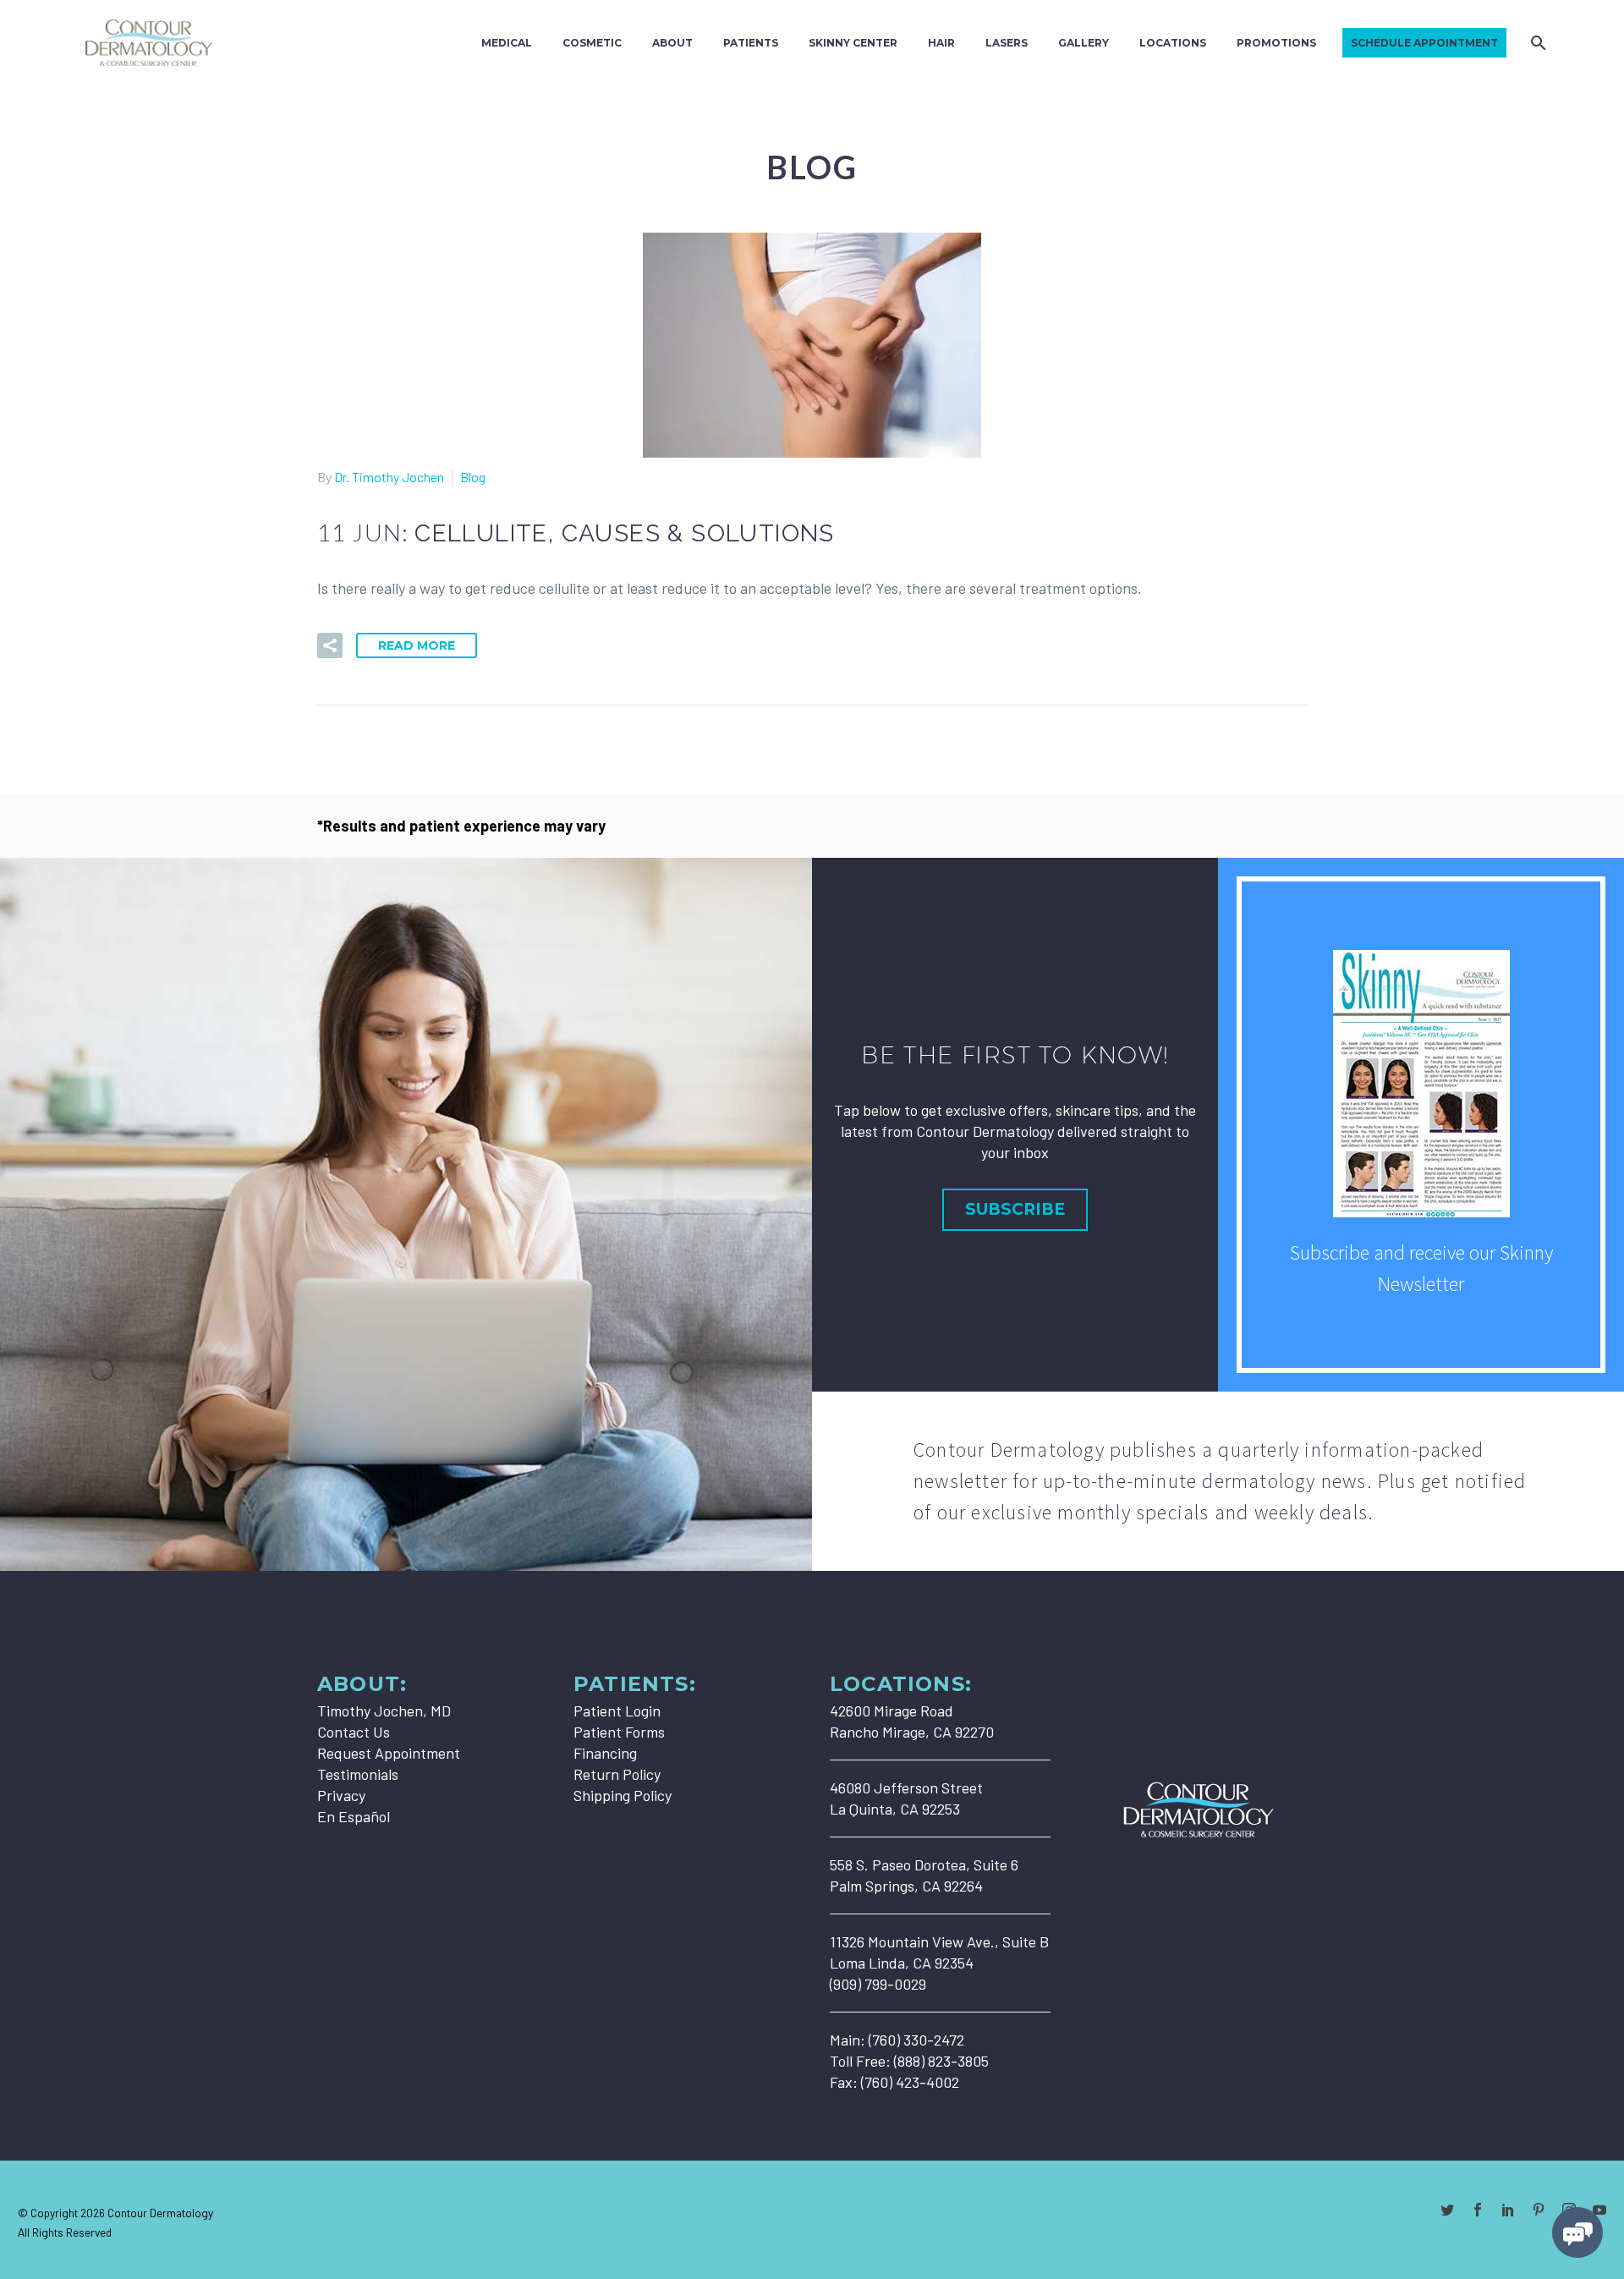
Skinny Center (853, 43)
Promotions (1276, 43)
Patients (751, 43)
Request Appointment (389, 1753)
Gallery (1084, 43)
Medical (507, 43)
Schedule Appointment (1424, 43)
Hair (941, 43)
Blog (473, 477)
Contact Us (354, 1732)
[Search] (1536, 43)
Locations (1173, 43)
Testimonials (358, 1774)
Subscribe (1015, 1209)
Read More (417, 645)
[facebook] (1478, 2210)
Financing (605, 1753)
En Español (354, 1816)
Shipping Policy (623, 1795)
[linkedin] (1508, 2210)
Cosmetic (592, 43)
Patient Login (617, 1711)
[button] (330, 645)
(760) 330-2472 (916, 2040)
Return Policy (617, 1774)
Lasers (1007, 43)
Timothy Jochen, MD (384, 1711)
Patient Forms (619, 1732)
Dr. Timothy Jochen (389, 477)
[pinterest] (1539, 2210)
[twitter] (1447, 2210)
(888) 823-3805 (941, 2061)
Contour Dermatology (160, 2213)
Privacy (341, 1795)
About (672, 43)
